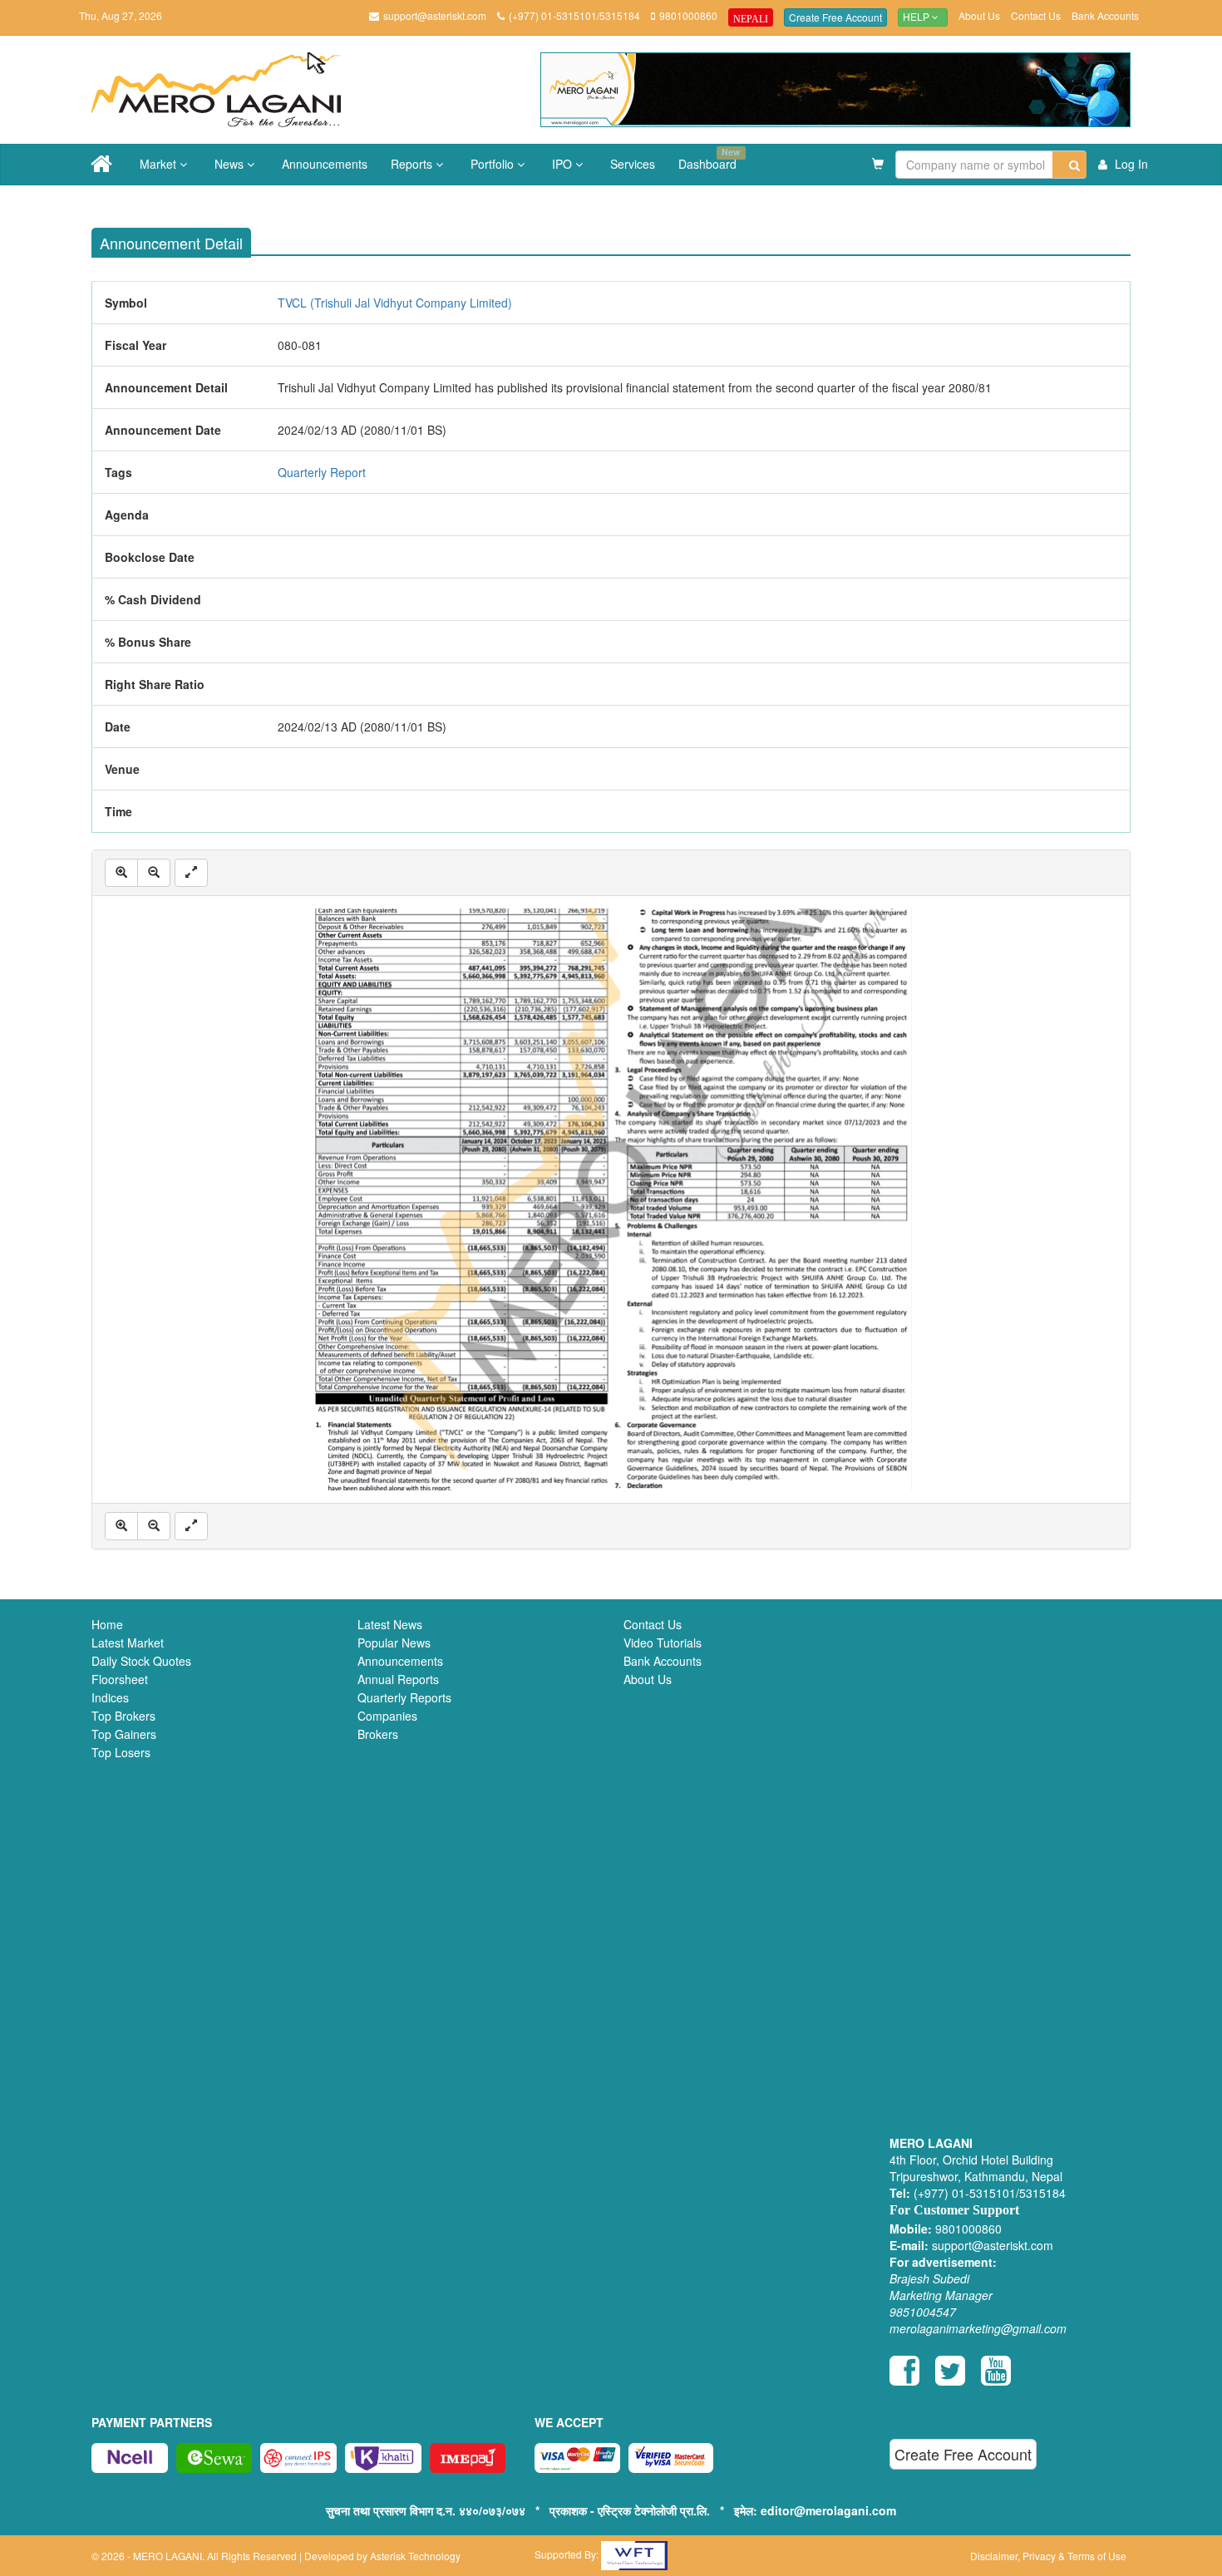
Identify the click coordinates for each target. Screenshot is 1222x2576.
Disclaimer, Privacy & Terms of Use (1048, 2556)
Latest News (390, 1624)
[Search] (1069, 165)
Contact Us (1036, 15)
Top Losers (121, 1752)
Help (917, 17)
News (231, 164)
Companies (387, 1716)
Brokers (378, 1734)
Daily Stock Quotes (141, 1661)
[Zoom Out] (154, 873)
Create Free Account (835, 17)
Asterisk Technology (415, 2556)
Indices (110, 1697)
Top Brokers (123, 1716)
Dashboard (709, 159)
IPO (564, 164)
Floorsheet (120, 1679)
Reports (413, 164)
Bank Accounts (1105, 15)
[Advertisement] (1010, 1879)
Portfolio (494, 164)
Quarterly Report (322, 472)
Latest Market (128, 1643)
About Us (979, 15)
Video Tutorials (663, 1643)
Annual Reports (398, 1679)
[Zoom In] (121, 873)
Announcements (325, 164)
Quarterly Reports (404, 1697)
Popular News (394, 1643)
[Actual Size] (191, 873)
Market (160, 164)
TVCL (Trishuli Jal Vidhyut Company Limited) (395, 303)
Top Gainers (124, 1734)
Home (107, 1624)
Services (633, 164)
